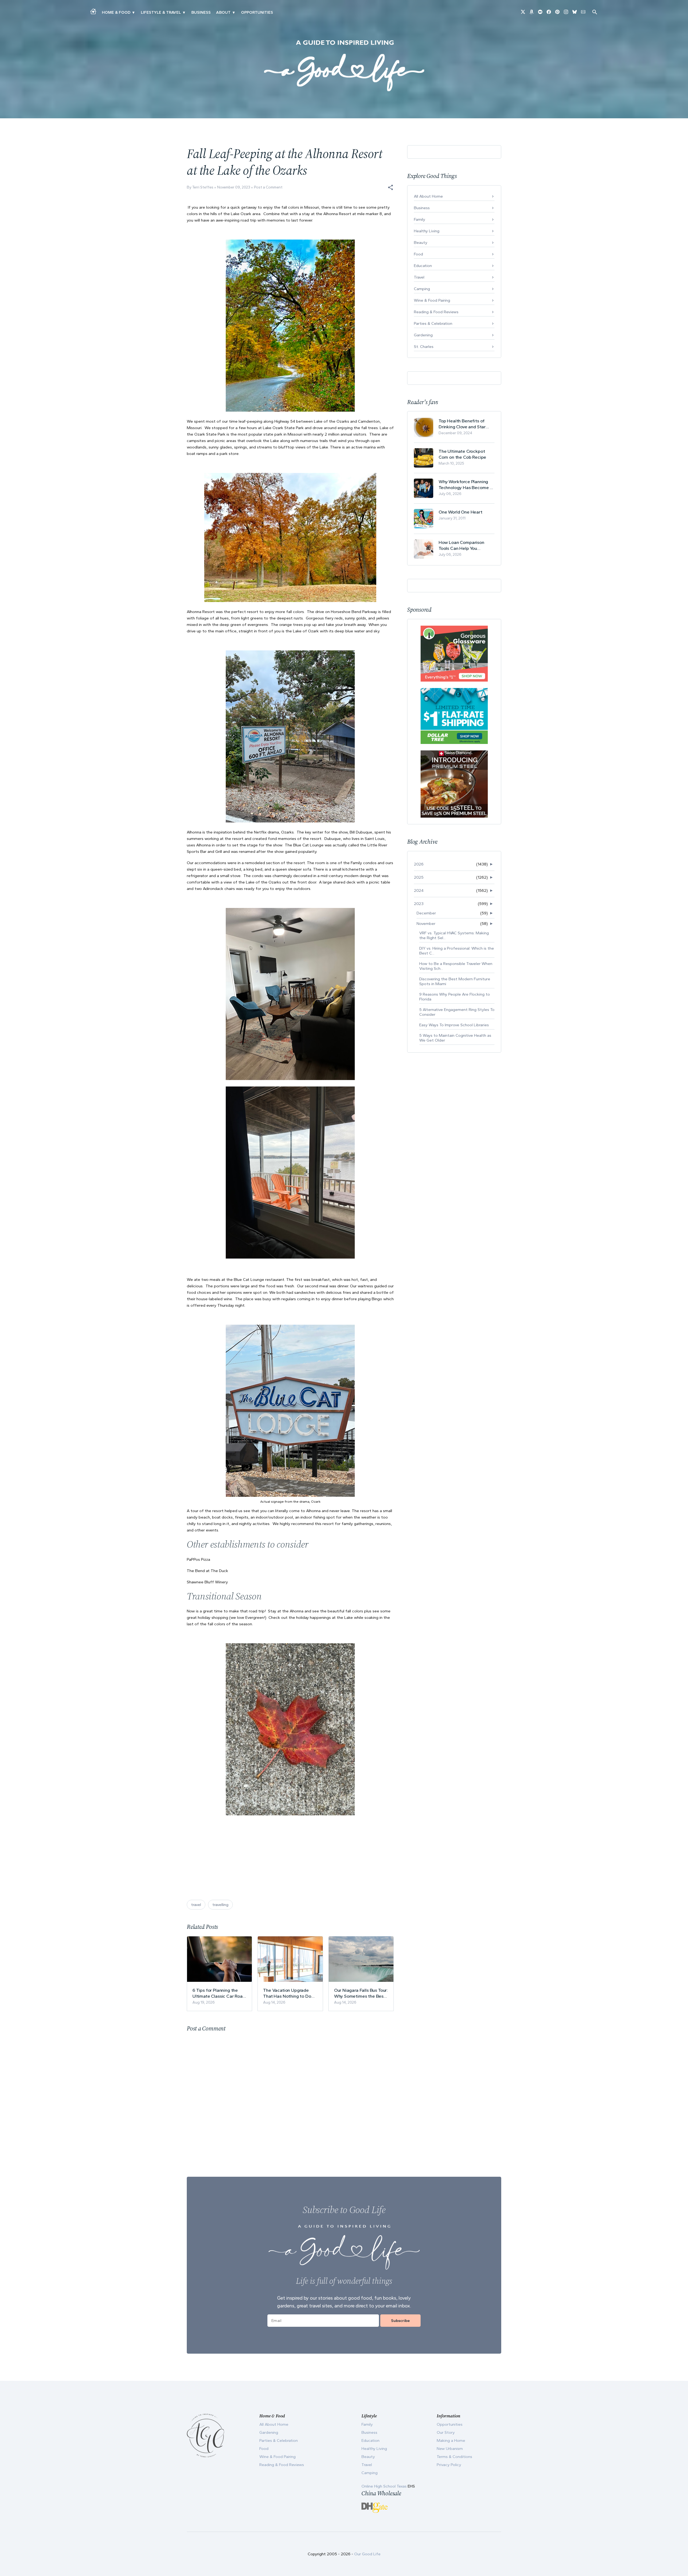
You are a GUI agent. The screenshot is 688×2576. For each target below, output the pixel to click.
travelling (220, 1905)
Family (420, 219)
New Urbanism (450, 2449)
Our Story (446, 2432)
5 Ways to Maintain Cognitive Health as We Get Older (455, 1038)
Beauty (421, 243)
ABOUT (223, 12)
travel (196, 1905)
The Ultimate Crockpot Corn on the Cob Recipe (462, 454)
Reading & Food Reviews (436, 312)
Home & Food (116, 12)
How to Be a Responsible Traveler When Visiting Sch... (456, 966)
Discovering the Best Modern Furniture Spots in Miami (455, 981)
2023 (419, 904)
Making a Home (451, 2440)
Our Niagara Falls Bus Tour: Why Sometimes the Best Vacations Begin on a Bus (361, 1993)
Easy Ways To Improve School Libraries (454, 1025)
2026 (419, 864)
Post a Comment (268, 187)
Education (423, 266)
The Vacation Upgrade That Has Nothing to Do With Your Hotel (287, 1993)
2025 (419, 877)
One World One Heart (461, 512)
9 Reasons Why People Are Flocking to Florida (455, 997)
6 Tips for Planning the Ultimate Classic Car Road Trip (219, 1993)
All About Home (428, 196)
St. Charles (424, 347)
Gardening (423, 335)
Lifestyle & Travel (161, 12)
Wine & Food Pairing (432, 300)
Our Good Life (367, 2554)
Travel (419, 277)
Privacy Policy (449, 2465)
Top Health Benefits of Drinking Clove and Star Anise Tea (462, 424)
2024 (419, 890)
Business (201, 12)
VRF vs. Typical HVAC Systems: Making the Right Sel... (454, 935)
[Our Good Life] (344, 66)
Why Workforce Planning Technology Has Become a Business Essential (465, 485)
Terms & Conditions (454, 2457)
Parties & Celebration (433, 323)
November (426, 924)
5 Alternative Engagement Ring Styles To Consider (457, 1012)
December (426, 913)
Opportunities (257, 12)
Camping (422, 289)
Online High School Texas (385, 2486)
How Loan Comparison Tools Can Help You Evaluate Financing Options (466, 545)
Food (418, 254)
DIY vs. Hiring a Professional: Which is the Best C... (457, 951)
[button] (390, 187)
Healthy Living (427, 231)
